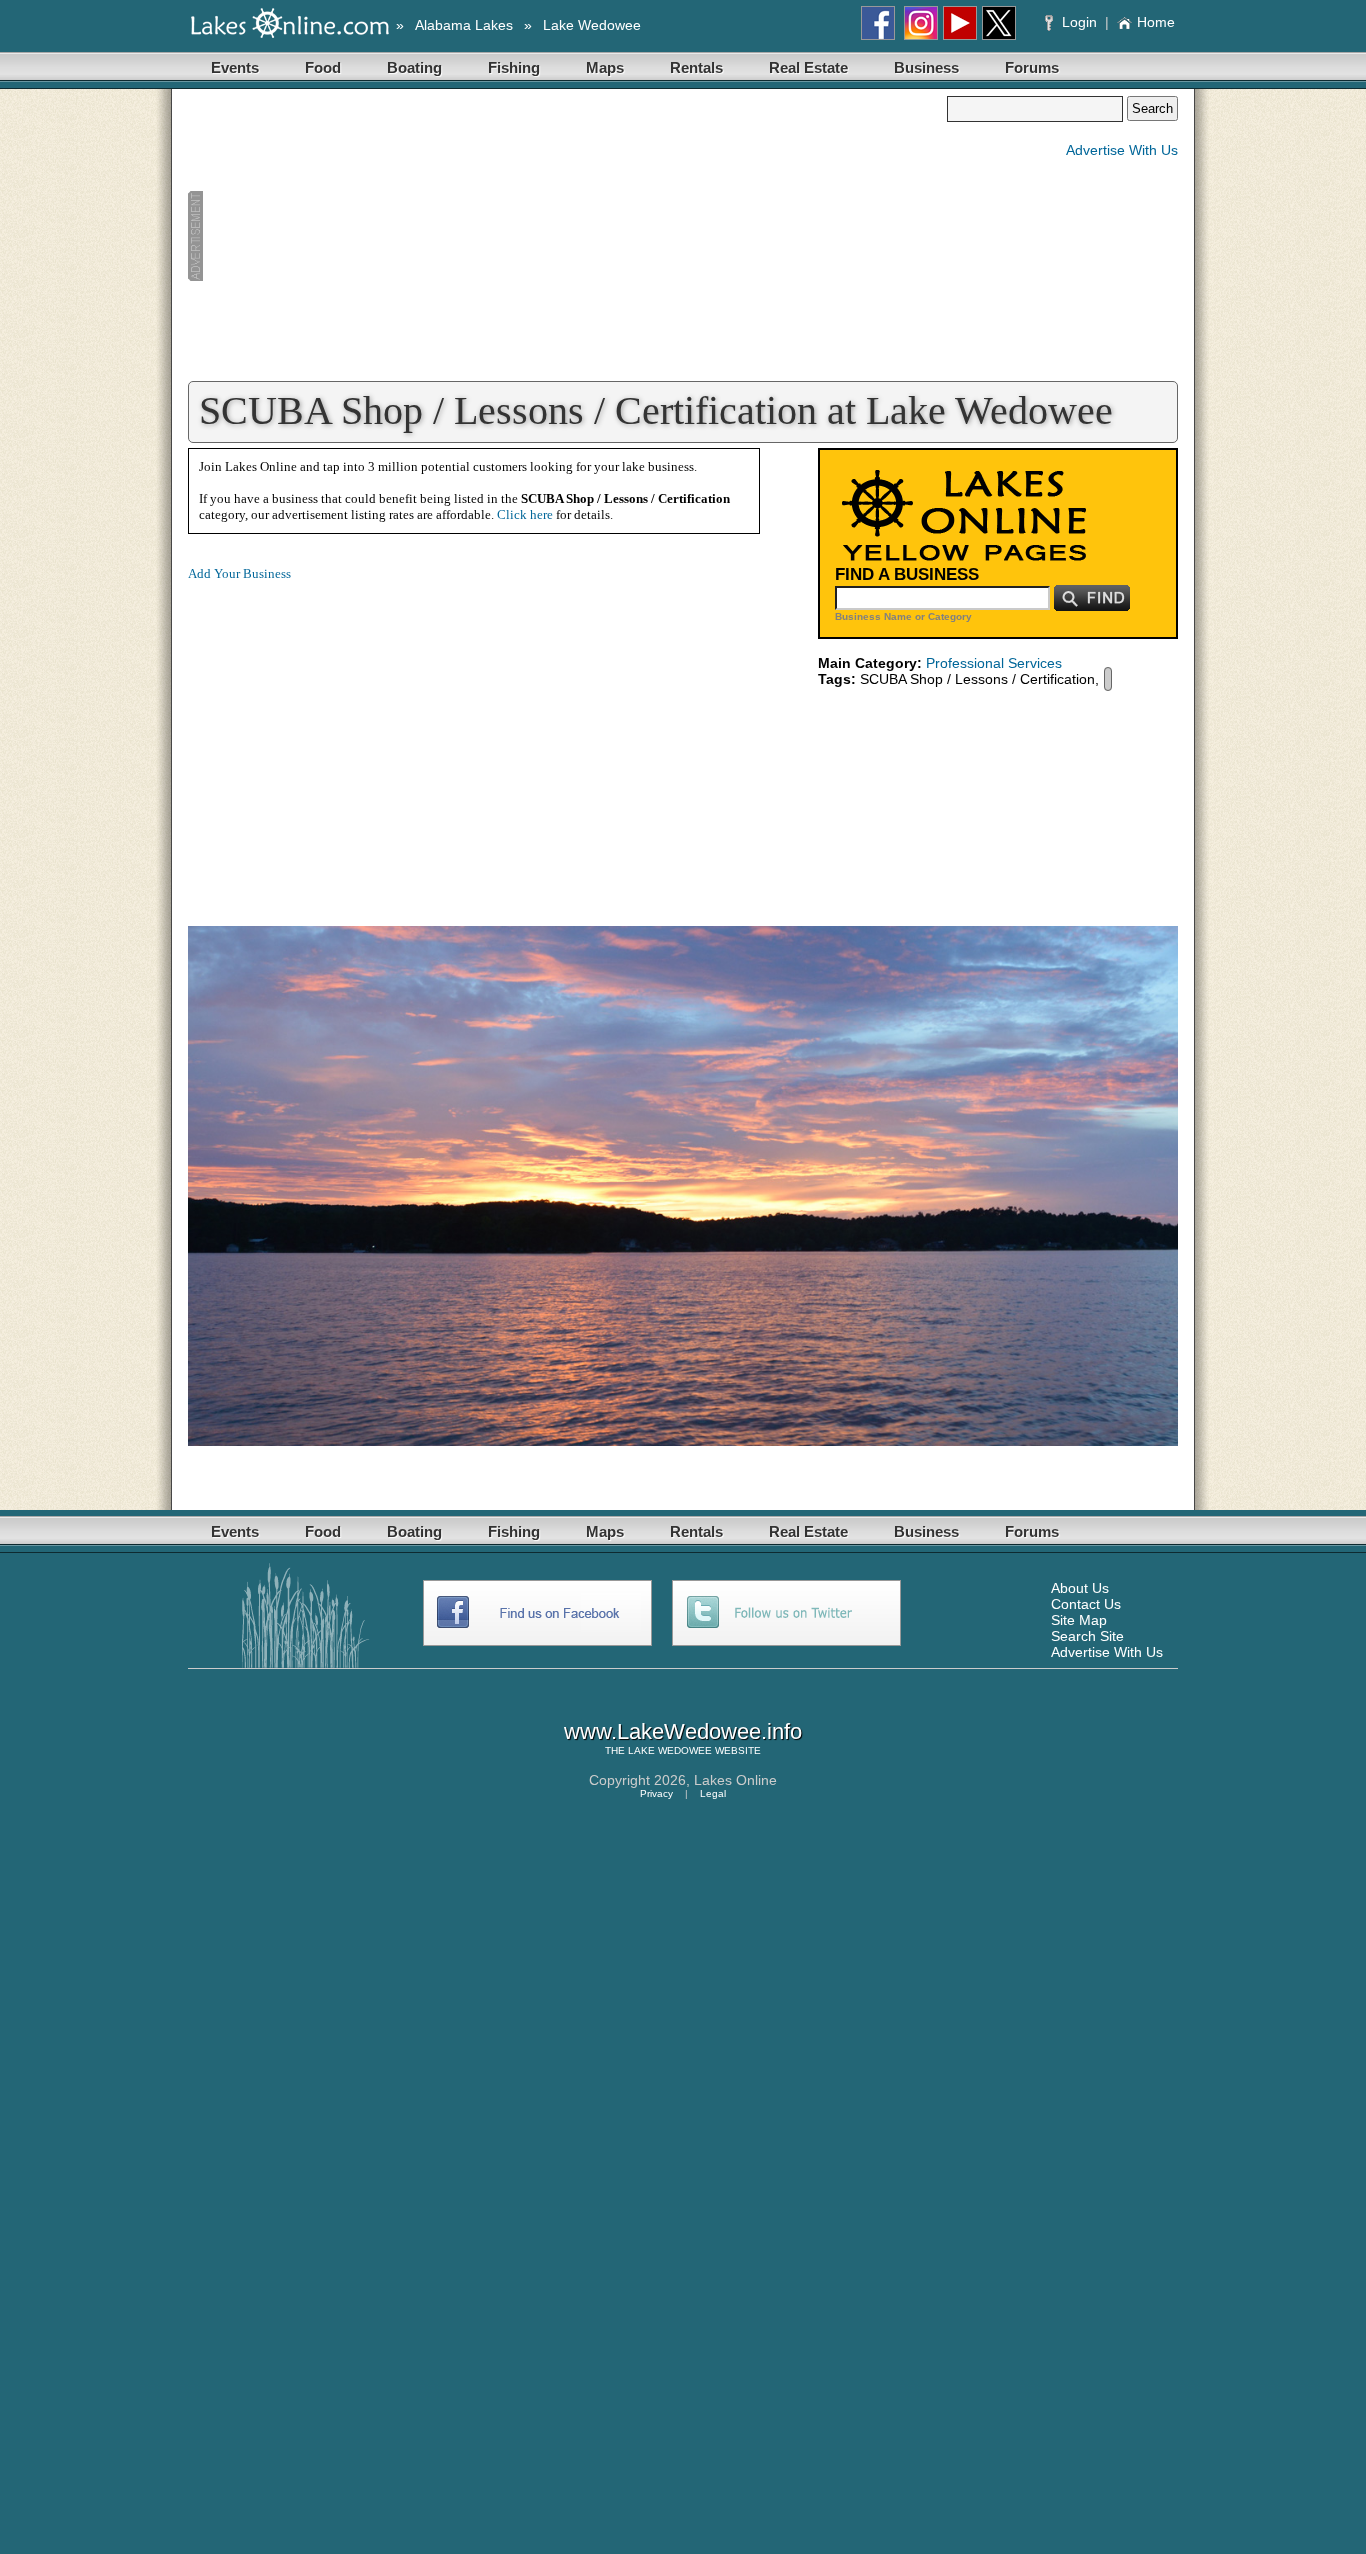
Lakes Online (735, 1780)
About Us (1080, 1588)
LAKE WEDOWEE (670, 1750)
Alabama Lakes (464, 25)
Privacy (656, 1793)
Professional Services (994, 663)
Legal (713, 1793)
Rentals (696, 67)
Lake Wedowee (592, 25)
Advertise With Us (1122, 150)
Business (926, 67)
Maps (605, 67)
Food (323, 67)
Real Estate (808, 67)
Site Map (1079, 1620)
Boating (414, 67)
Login (1079, 22)
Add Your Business (239, 573)
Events (235, 67)
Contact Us (1086, 1604)
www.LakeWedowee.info (683, 1731)
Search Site (1087, 1636)
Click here (525, 514)
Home (1156, 22)
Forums (1032, 67)
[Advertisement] (567, 236)
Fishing (514, 67)
